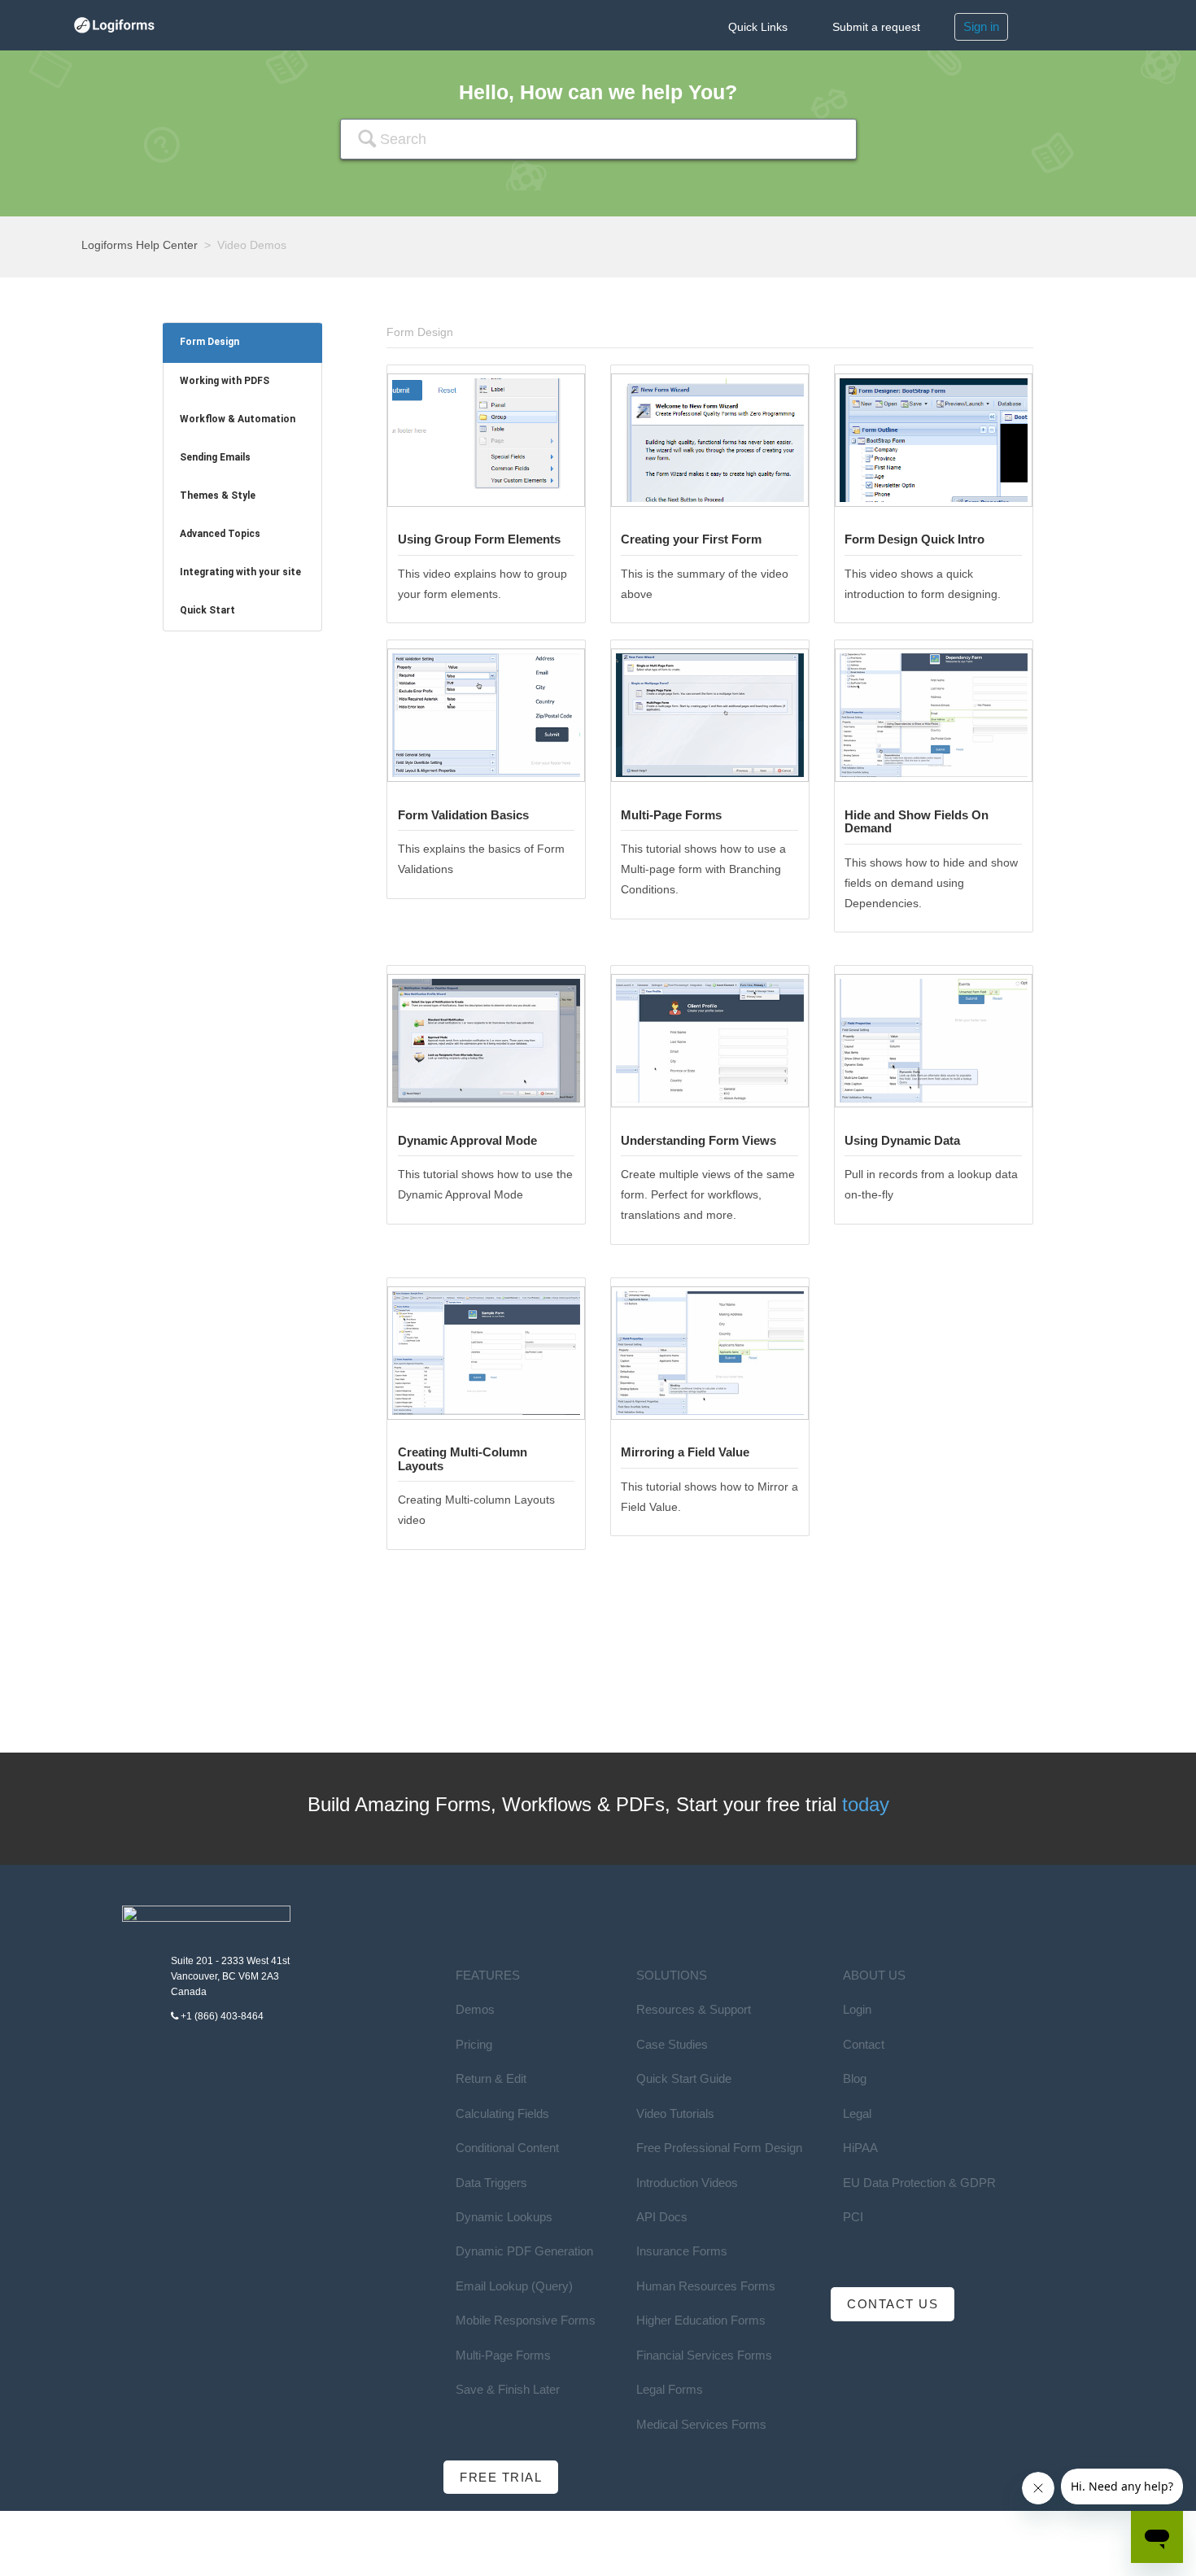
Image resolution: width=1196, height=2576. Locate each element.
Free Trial (501, 2477)
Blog (855, 2078)
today (866, 1804)
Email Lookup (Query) (514, 2286)
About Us (874, 1975)
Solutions (672, 1975)
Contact (864, 2044)
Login (857, 2009)
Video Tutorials (675, 2113)
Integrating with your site (240, 572)
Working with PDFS (225, 381)
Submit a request (876, 27)
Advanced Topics (220, 534)
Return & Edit (491, 2078)
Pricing (474, 2044)
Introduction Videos (687, 2183)
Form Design (210, 342)
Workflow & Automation (238, 419)
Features (488, 1975)
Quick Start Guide (684, 2078)
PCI (853, 2217)
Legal (857, 2113)
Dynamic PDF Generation (524, 2251)
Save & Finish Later (508, 2389)
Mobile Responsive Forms (526, 2320)
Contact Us (893, 2304)
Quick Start (207, 610)
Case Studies (672, 2044)
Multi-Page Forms (503, 2355)
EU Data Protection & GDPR (919, 2183)
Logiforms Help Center (140, 245)
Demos (475, 2009)
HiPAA (860, 2148)
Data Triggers (491, 2183)
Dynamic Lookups (504, 2217)
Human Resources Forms (706, 2286)
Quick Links (758, 27)
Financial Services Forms (704, 2355)
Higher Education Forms (701, 2320)
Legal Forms (670, 2389)
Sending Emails (215, 457)
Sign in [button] (981, 26)
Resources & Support (694, 2009)
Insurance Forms (682, 2251)
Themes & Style (218, 496)
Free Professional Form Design (719, 2148)
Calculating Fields (502, 2113)
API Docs (662, 2217)
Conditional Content (507, 2148)
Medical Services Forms (701, 2424)
